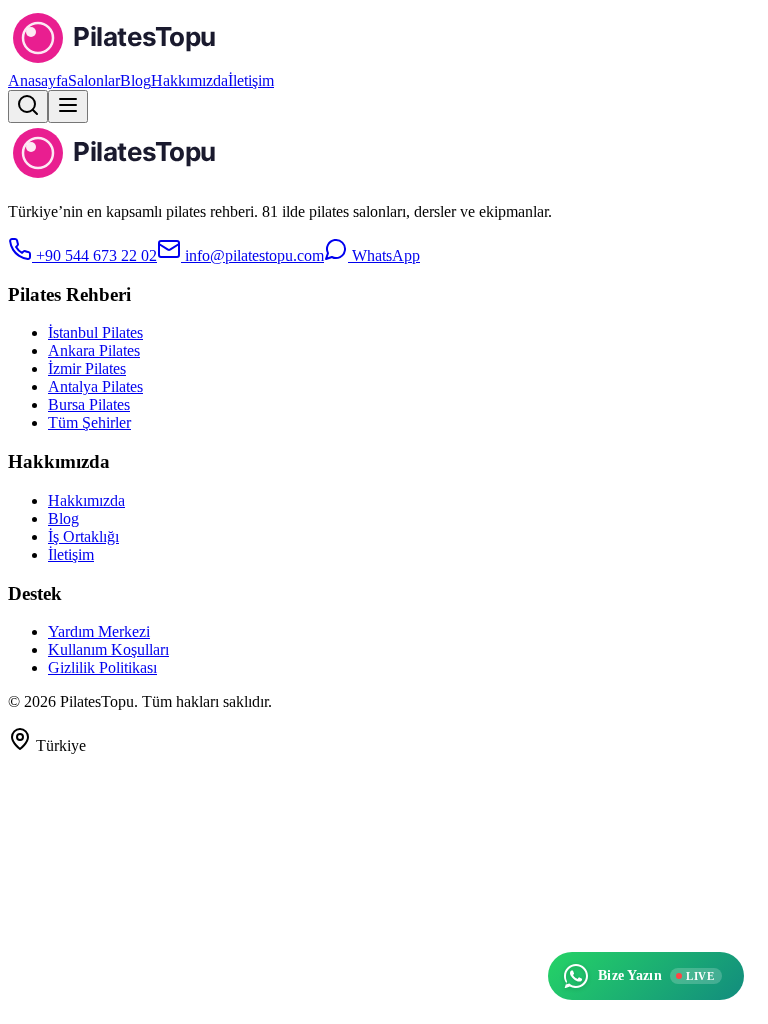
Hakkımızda (189, 80)
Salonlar (94, 80)
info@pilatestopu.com (252, 255)
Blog (135, 80)
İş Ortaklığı (83, 536)
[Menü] (68, 106)
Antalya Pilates (95, 386)
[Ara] (28, 106)
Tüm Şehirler (89, 422)
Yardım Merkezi (99, 631)
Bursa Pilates (89, 404)
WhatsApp (384, 255)
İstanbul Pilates (95, 332)
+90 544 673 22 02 (94, 255)
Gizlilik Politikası (102, 667)
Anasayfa (38, 80)
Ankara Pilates (94, 350)
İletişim (251, 80)
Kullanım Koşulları (108, 649)
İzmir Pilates (87, 368)
